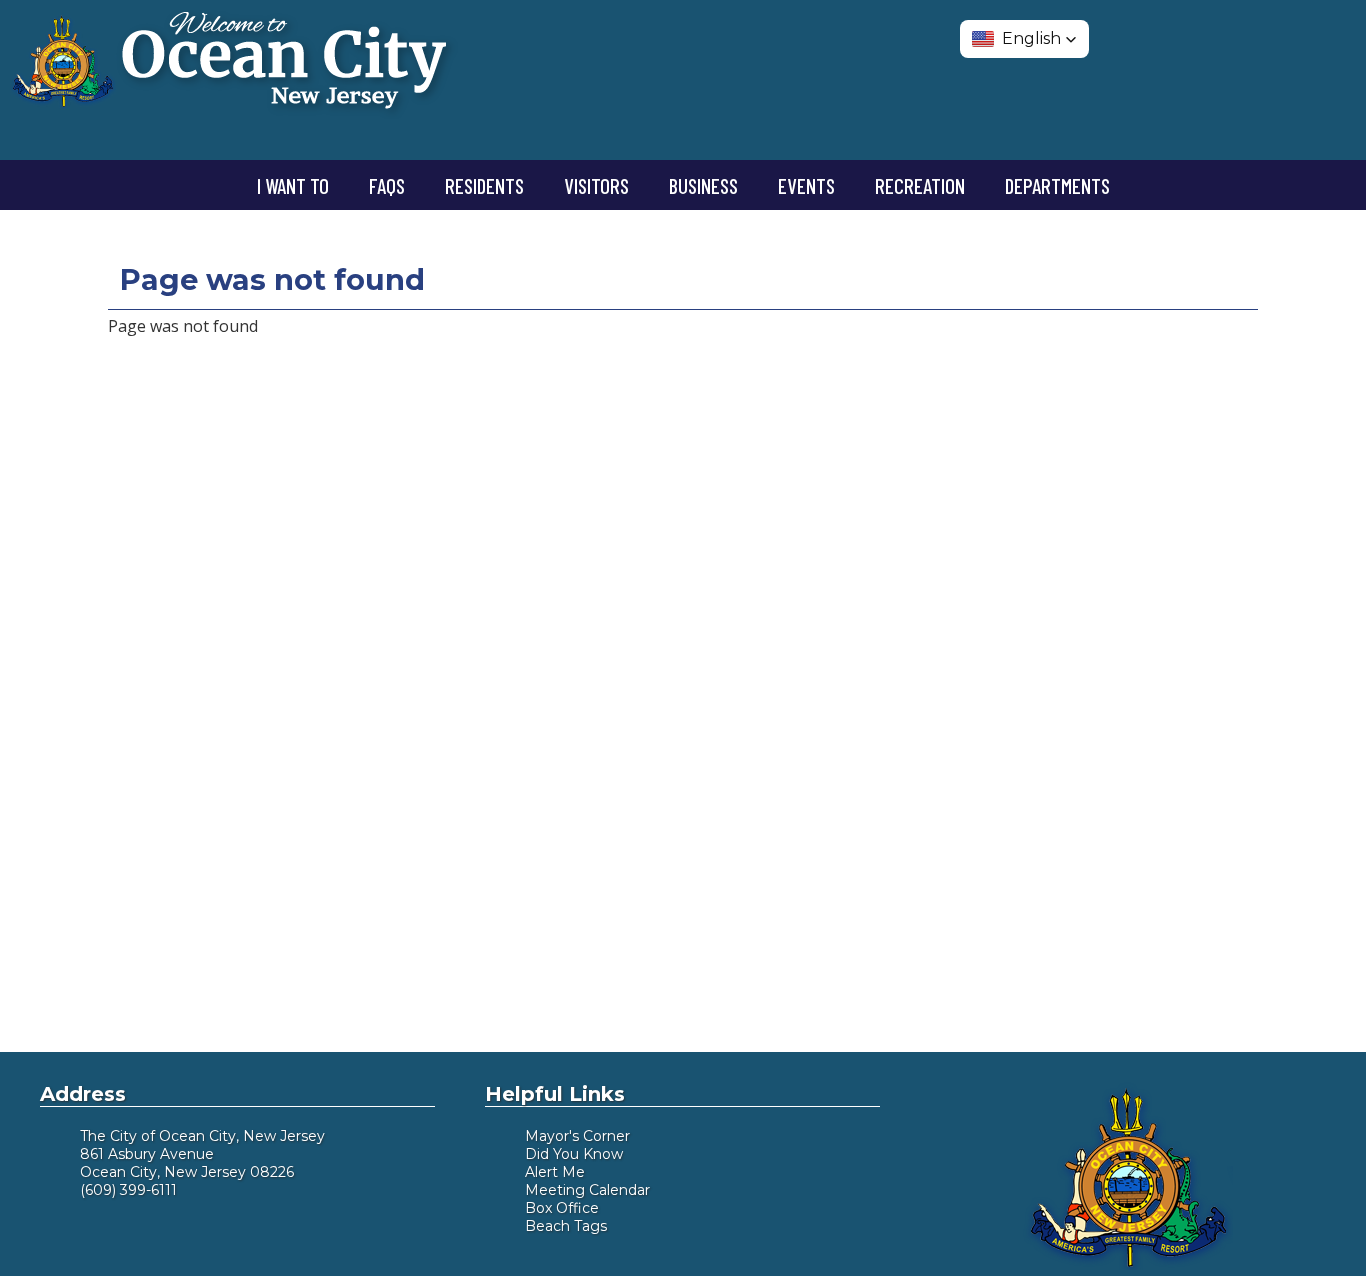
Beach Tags (566, 1226)
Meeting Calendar (587, 1190)
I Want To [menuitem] (293, 185)
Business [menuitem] (703, 185)
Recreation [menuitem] (920, 185)
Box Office (562, 1208)
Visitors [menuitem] (596, 185)
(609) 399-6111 (128, 1190)
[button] (1024, 39)
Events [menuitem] (806, 185)
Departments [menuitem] (1057, 185)
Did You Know (574, 1154)
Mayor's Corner (577, 1136)
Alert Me (555, 1172)
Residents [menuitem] (484, 185)
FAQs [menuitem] (387, 185)
